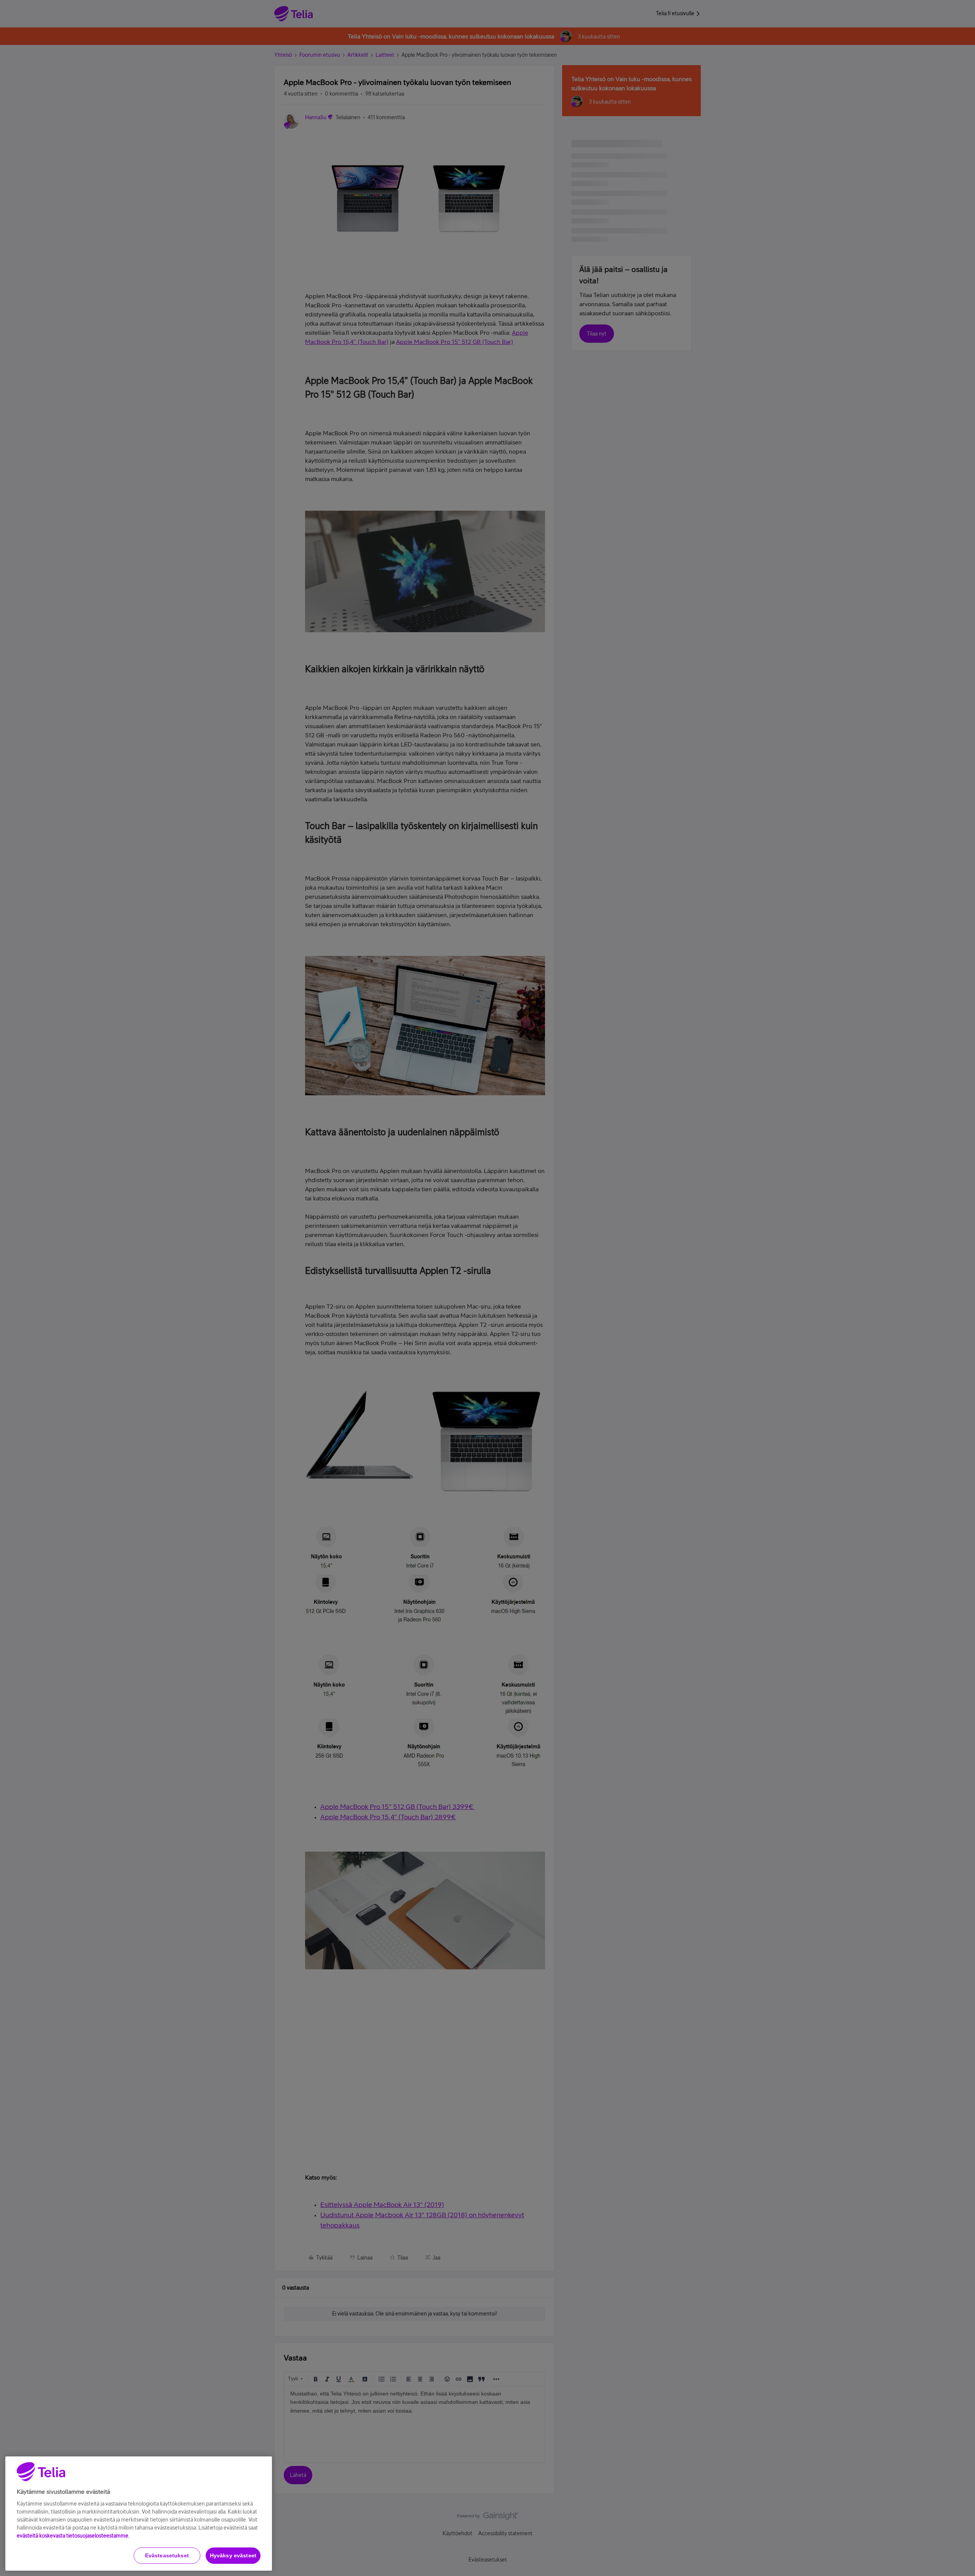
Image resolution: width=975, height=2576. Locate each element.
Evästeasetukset (167, 2555)
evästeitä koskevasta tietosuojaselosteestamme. (73, 2536)
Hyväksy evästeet (233, 2555)
